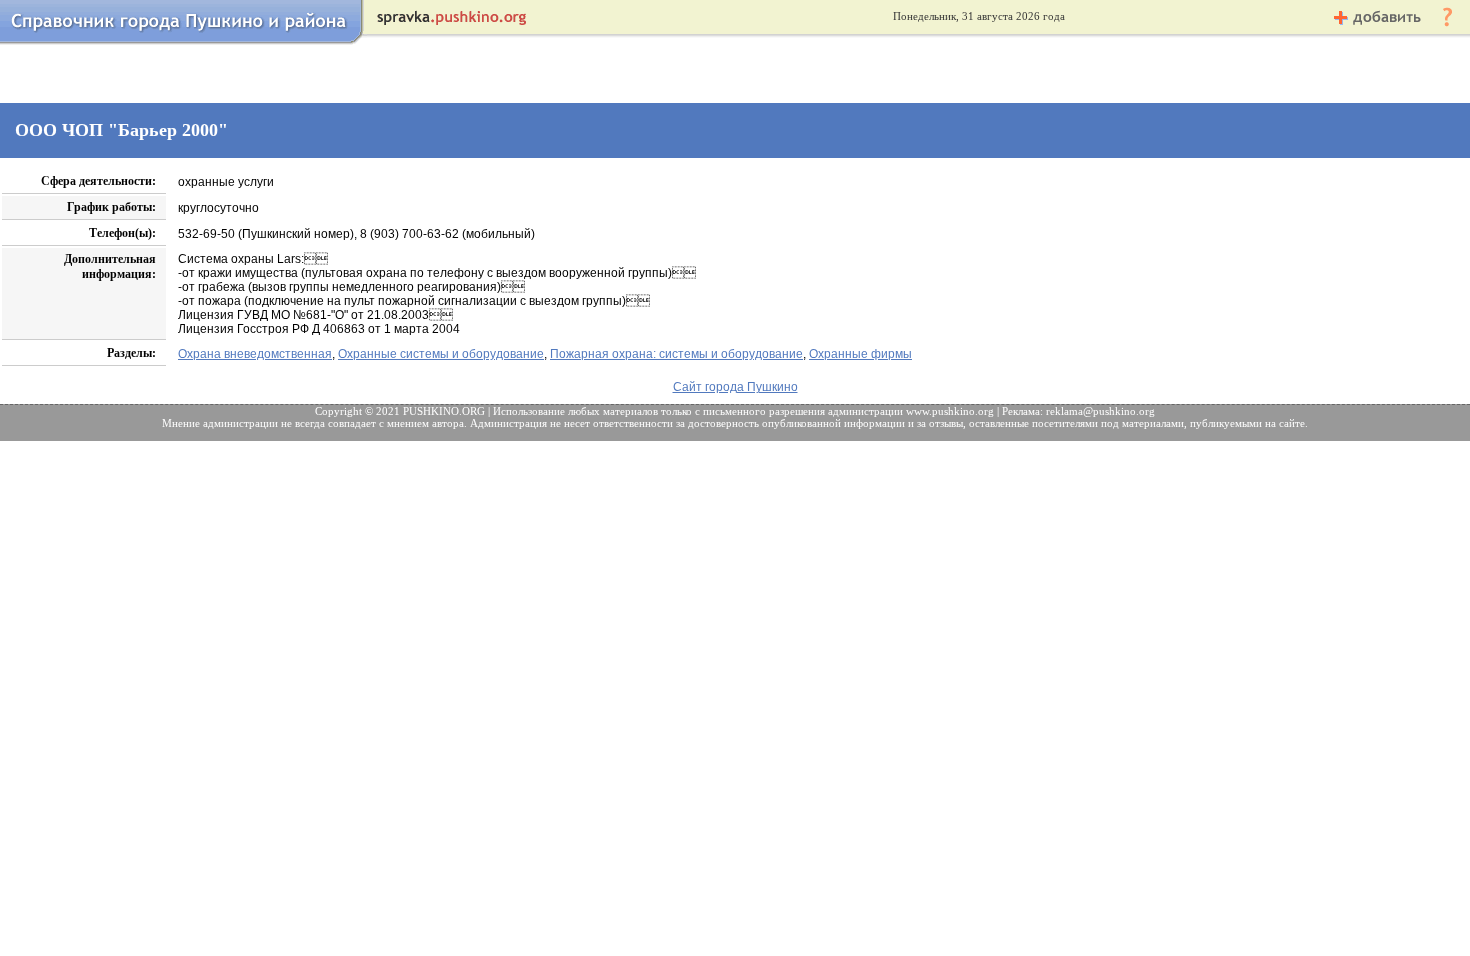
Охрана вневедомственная (255, 354)
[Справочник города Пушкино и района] (183, 43)
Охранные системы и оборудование (441, 354)
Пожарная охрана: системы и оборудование (676, 354)
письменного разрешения (764, 411)
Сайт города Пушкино (735, 387)
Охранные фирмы (860, 354)
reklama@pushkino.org (1100, 411)
